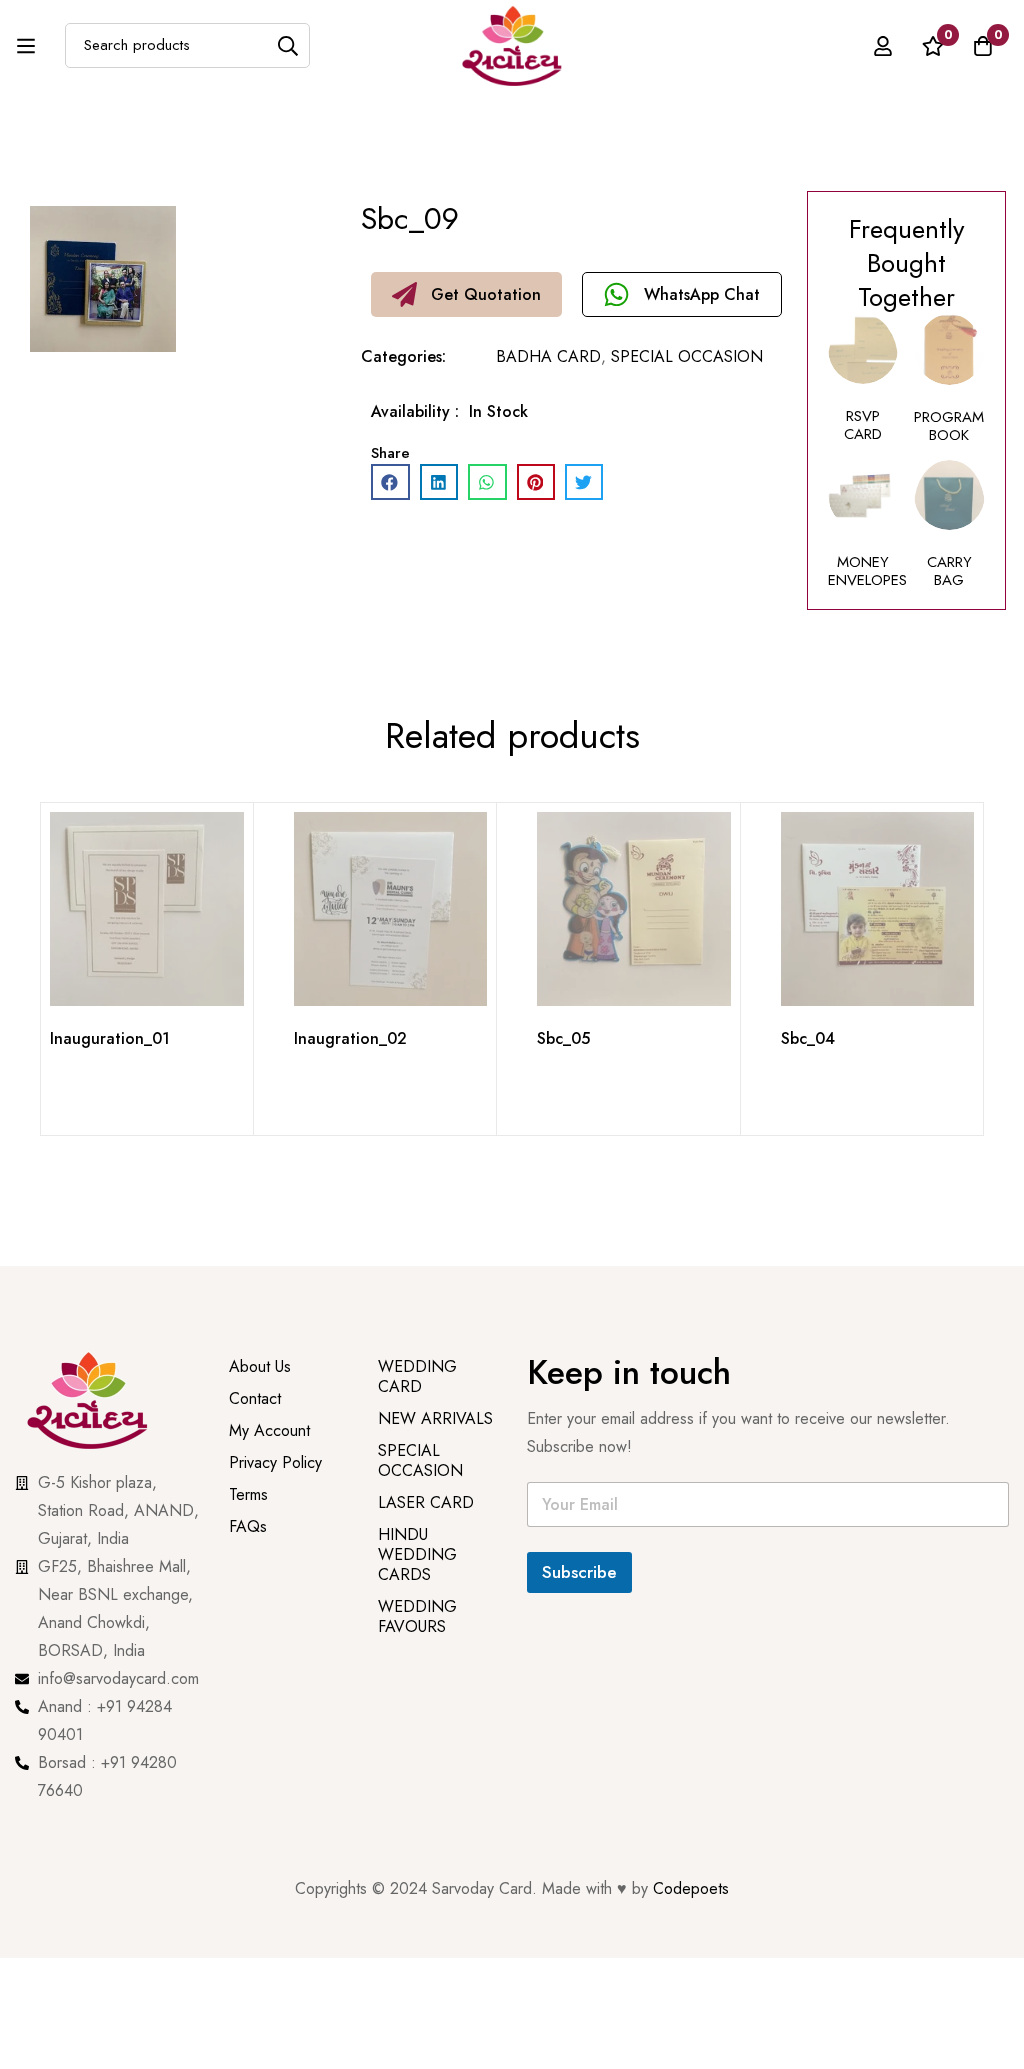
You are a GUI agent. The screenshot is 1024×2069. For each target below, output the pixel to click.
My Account (269, 1430)
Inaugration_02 (350, 1038)
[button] (466, 294)
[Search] (287, 45)
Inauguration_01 (110, 1038)
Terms (248, 1494)
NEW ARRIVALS (435, 1418)
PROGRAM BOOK (949, 426)
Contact (255, 1398)
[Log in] (883, 46)
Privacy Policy (278, 1462)
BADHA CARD (548, 356)
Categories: (403, 356)
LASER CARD (426, 1502)
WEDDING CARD (417, 1376)
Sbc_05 (563, 1038)
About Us (260, 1366)
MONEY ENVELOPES (867, 571)
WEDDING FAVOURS (417, 1616)
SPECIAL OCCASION (687, 356)
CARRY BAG (949, 571)
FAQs (248, 1526)
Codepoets (691, 1888)
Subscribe (579, 1572)
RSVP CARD (863, 425)
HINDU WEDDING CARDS (417, 1554)
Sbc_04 (808, 1038)
